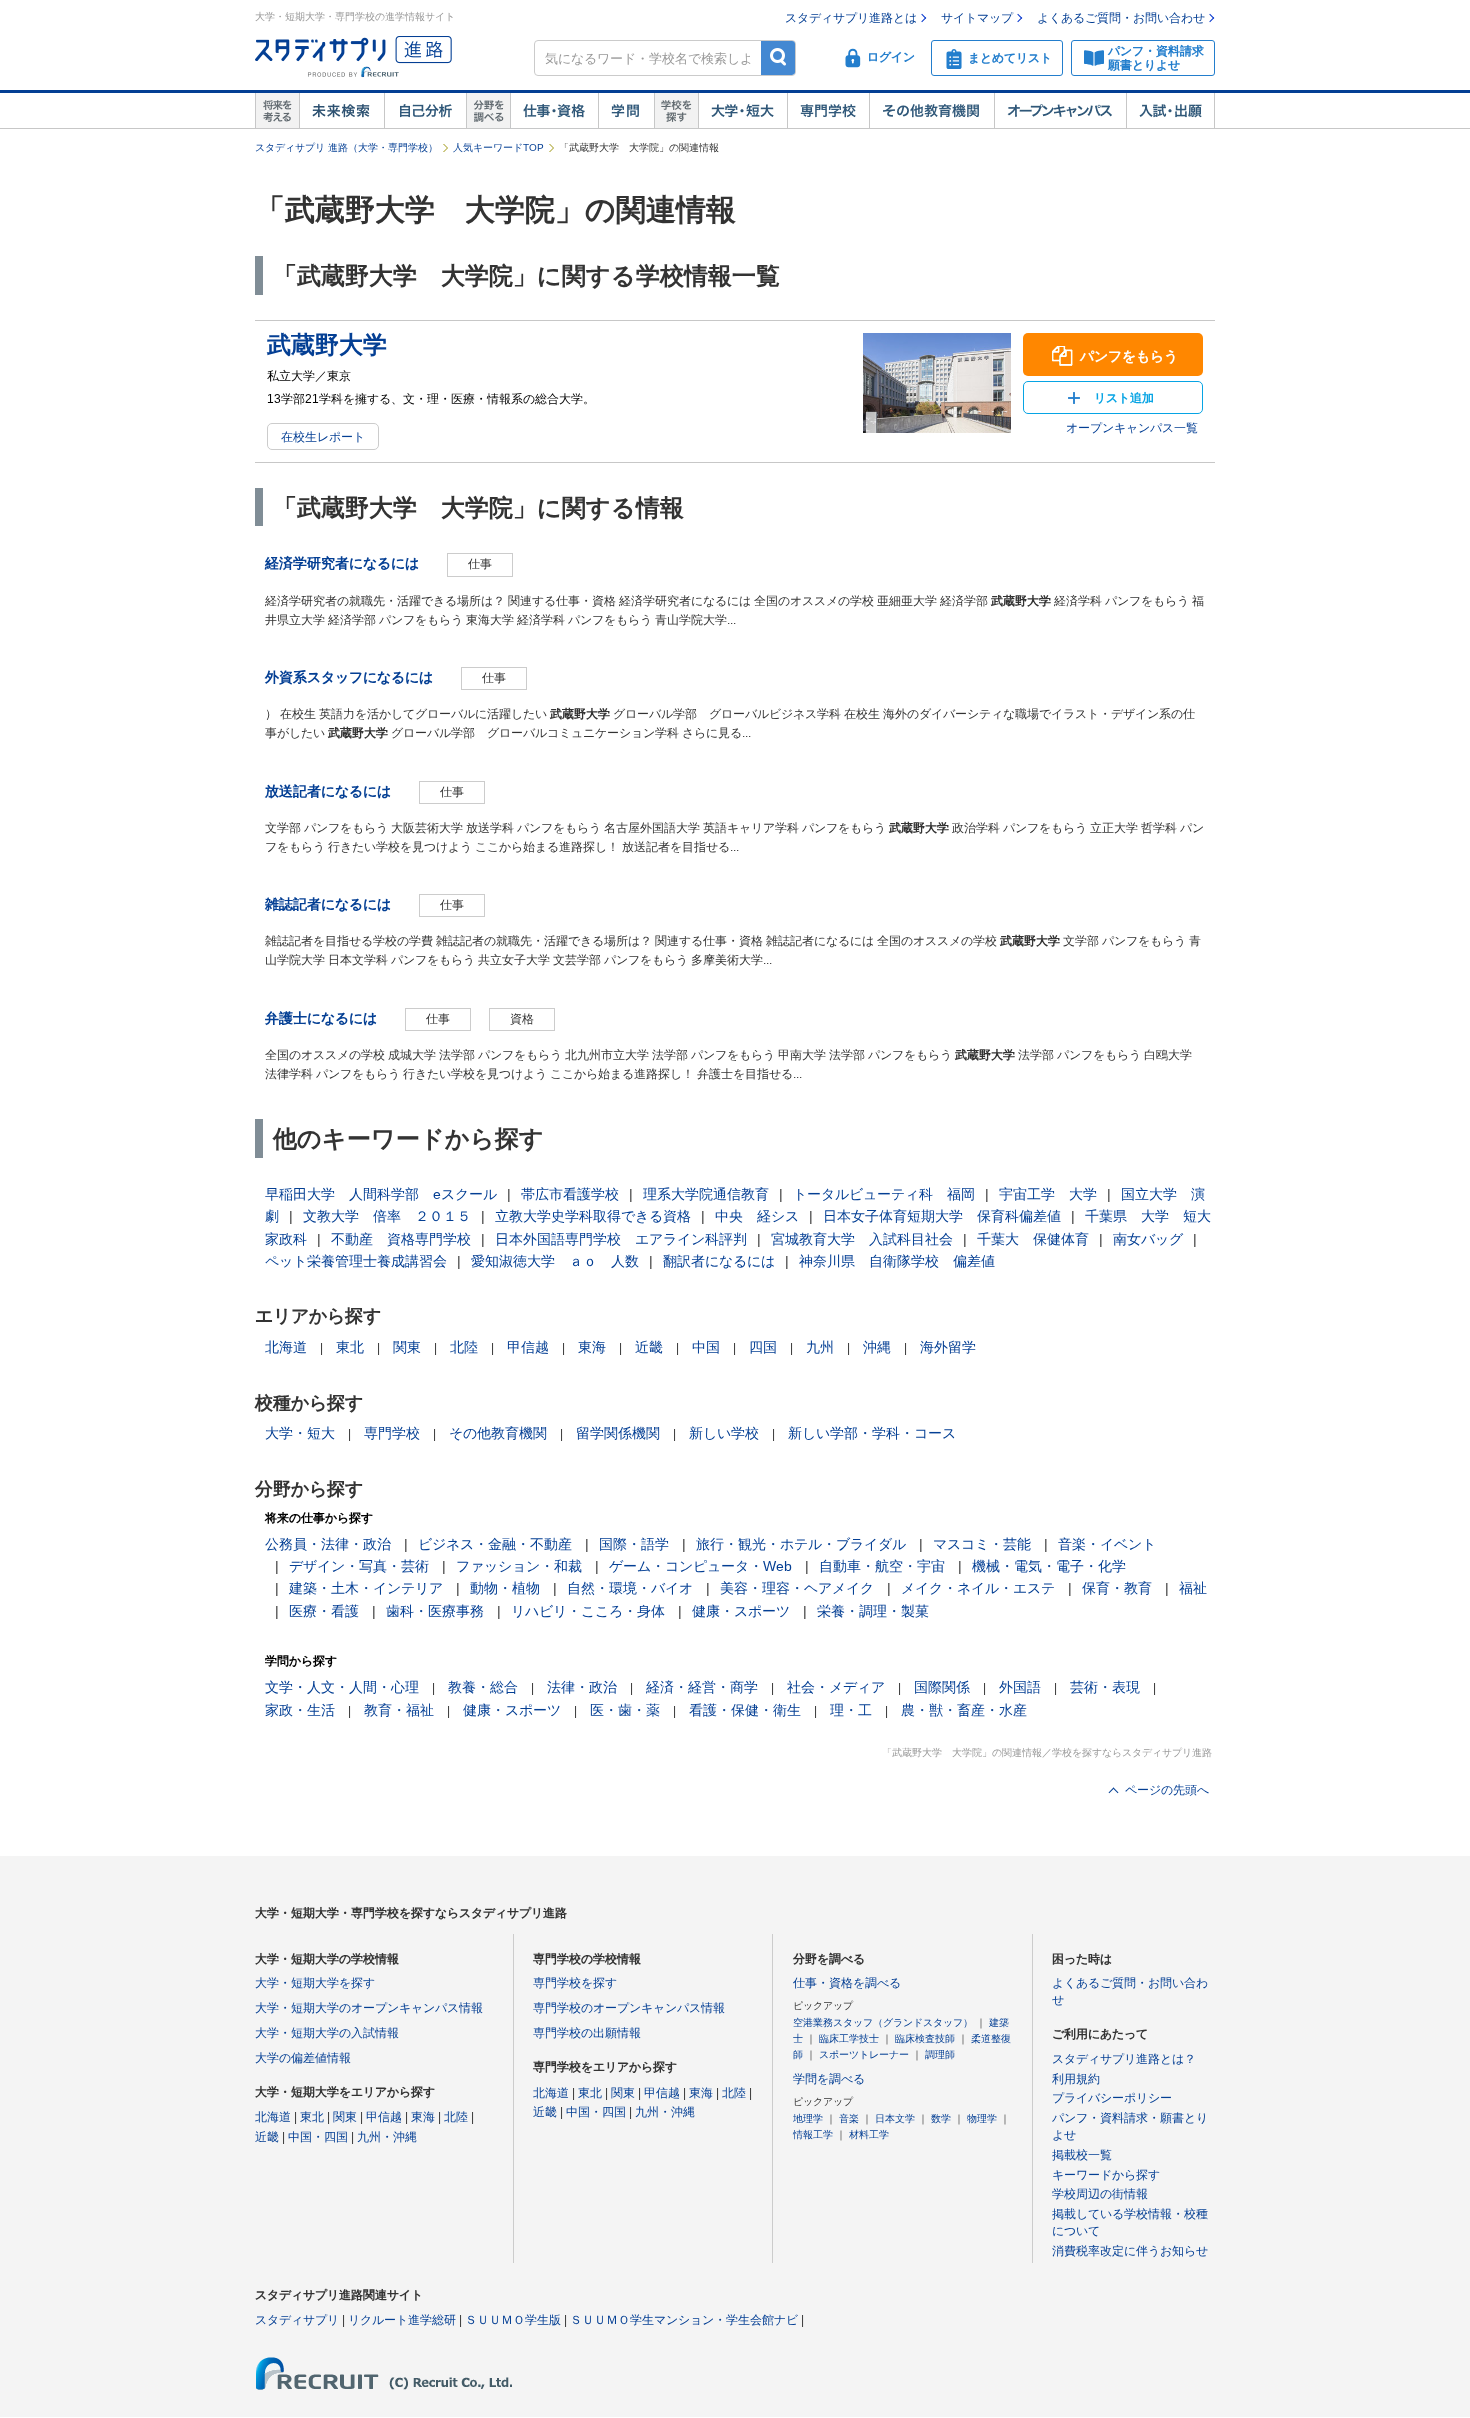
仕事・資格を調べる (847, 1983)
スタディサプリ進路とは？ (1124, 2059)
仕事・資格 (554, 111)
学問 (626, 111)
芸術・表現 (1105, 1687)
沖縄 (877, 1347)
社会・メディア (836, 1687)
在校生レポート (323, 437)
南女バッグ (1148, 1239)
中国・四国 (318, 2137)
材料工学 (869, 2134)
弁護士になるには (321, 1018)
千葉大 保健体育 (1033, 1239)
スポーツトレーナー (864, 2054)
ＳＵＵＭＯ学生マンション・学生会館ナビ (684, 2320)
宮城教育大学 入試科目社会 (862, 1239)
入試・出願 (1170, 111)
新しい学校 (724, 1433)
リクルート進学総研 (402, 2320)
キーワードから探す (1106, 2175)
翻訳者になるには (719, 1261)
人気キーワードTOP (498, 147)
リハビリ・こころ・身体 (588, 1611)
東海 (592, 1347)
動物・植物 (505, 1588)
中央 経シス (757, 1216)
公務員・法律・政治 (328, 1544)
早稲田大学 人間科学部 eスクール (381, 1194)
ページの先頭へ (1167, 1790)
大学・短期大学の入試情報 (327, 2033)
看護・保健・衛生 (745, 1710)
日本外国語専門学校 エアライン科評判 (621, 1239)
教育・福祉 (399, 1710)
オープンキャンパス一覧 (1132, 428)
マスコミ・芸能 (982, 1544)
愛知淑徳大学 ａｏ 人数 (555, 1261)
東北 (350, 1347)
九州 (820, 1347)
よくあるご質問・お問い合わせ (1121, 18)
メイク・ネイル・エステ (978, 1588)
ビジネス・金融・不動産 (495, 1544)
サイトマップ (977, 18)
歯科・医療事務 (435, 1611)
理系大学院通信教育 (706, 1194)
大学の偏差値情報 (303, 2058)
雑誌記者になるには (328, 904)
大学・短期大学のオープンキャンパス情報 (369, 2008)
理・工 (851, 1710)
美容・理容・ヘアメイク (797, 1588)
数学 (941, 2118)
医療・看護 (324, 1611)
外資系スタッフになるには (349, 677)
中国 (706, 1347)
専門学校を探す (575, 1983)
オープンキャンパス (1060, 111)
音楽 (849, 2118)
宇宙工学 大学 (1048, 1194)
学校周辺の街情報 (1100, 2194)
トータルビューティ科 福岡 (884, 1194)
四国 (763, 1347)
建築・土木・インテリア (366, 1588)
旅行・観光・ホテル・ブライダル (801, 1544)
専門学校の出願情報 (587, 2033)
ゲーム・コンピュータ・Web (700, 1566)
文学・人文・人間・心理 (342, 1687)
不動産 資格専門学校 (401, 1239)
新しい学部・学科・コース (872, 1433)
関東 (407, 1347)
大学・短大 (742, 111)
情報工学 (813, 2134)
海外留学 (948, 1347)
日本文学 (895, 2118)
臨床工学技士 (849, 2038)
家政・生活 (300, 1710)
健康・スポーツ (741, 1611)
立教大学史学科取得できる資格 (593, 1216)
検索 (778, 57)
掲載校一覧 (1082, 2155)
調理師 (940, 2054)
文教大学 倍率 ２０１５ (387, 1216)
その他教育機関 (931, 111)
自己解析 (425, 111)
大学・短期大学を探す (315, 1983)
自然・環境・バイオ (630, 1588)
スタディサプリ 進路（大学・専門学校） (346, 147)
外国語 (1020, 1687)
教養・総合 (483, 1687)
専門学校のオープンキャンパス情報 (629, 2008)
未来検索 (341, 111)
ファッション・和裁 (519, 1566)
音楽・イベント (1107, 1544)
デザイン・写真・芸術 (359, 1566)
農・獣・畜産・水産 (964, 1710)
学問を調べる (829, 2079)
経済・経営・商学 (702, 1687)
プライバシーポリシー (1112, 2098)
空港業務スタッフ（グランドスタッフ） (883, 2022)
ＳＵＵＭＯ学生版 (513, 2320)
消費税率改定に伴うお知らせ (1130, 2251)
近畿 (649, 1347)
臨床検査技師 (925, 2038)
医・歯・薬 (625, 1710)
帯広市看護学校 (570, 1194)
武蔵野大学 (327, 344)
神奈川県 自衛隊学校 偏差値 (897, 1261)
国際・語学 (634, 1544)
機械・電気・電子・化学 (1049, 1566)
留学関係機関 (618, 1433)
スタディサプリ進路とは (851, 18)
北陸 (464, 1347)
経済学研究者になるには (342, 563)
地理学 (808, 2118)
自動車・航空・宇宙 (882, 1566)
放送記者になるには (328, 791)
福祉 (1193, 1588)
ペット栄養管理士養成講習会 (356, 1261)
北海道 (286, 1347)
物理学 (982, 2118)
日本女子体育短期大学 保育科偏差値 (942, 1216)
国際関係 (942, 1687)
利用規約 (1076, 2079)
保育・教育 (1117, 1588)
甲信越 (528, 1347)
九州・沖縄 (387, 2137)
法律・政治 (582, 1687)
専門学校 (828, 111)
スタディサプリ (297, 2320)
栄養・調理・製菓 (873, 1611)
